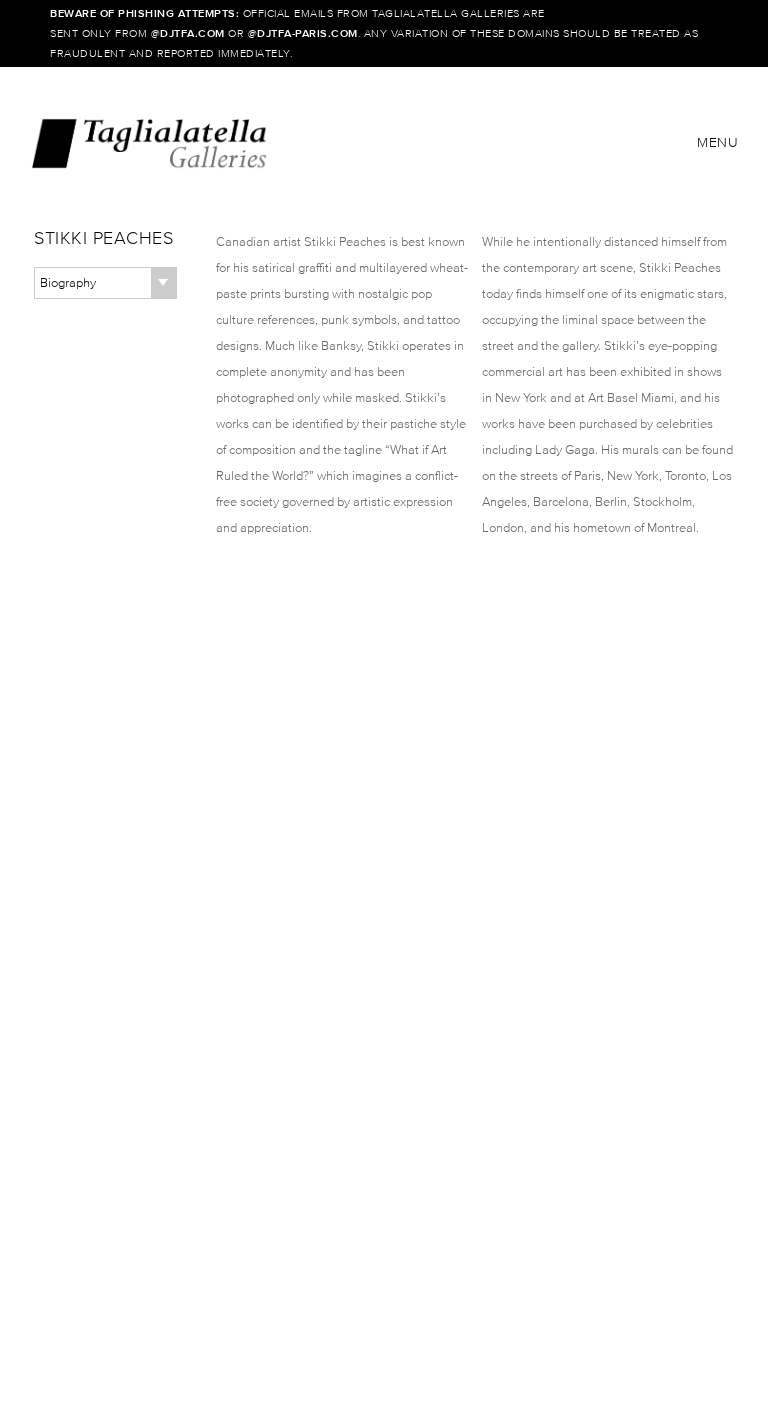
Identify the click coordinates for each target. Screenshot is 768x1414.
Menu (717, 142)
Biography (68, 282)
